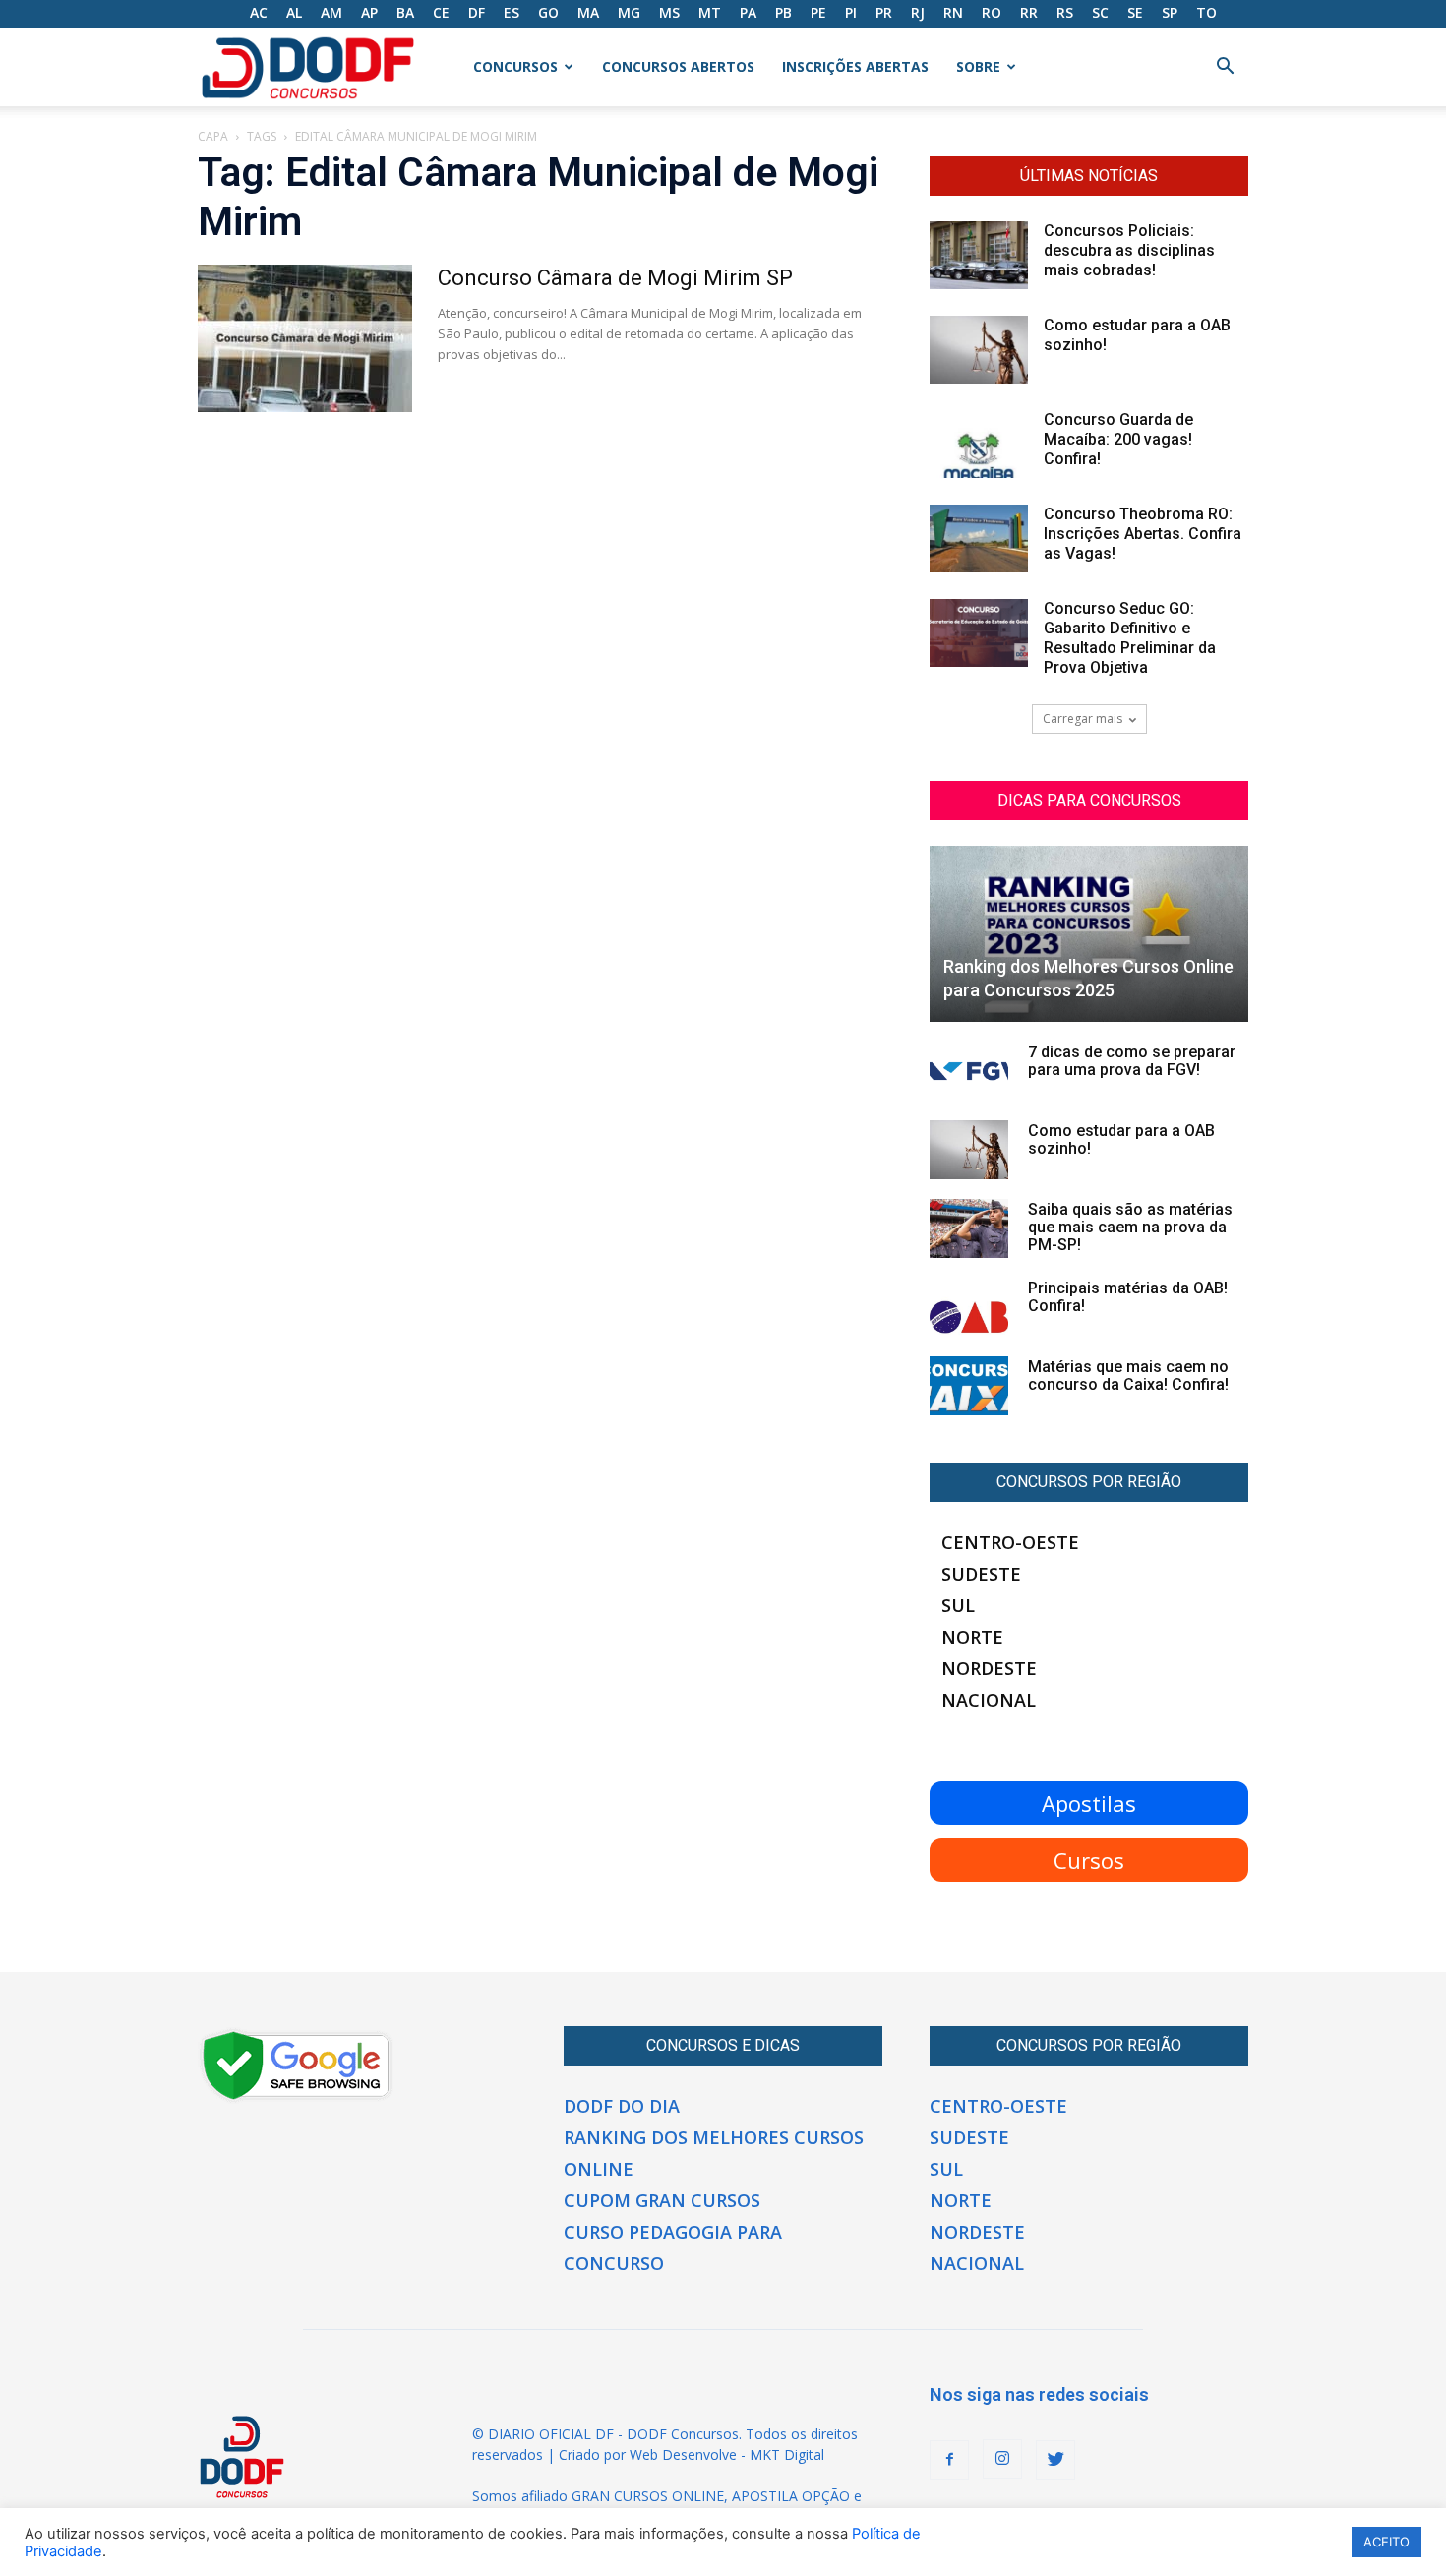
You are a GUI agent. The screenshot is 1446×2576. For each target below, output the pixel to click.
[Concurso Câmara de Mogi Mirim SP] (305, 338)
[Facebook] (949, 2460)
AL (294, 12)
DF (477, 12)
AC (259, 12)
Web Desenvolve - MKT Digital (727, 2455)
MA (588, 12)
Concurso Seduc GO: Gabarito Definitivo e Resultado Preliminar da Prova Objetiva (1130, 638)
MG (629, 12)
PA (748, 12)
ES (512, 12)
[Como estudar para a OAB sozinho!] (979, 350)
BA (405, 12)
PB (783, 12)
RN (953, 12)
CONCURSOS (515, 66)
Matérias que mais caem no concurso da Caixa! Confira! (1128, 1376)
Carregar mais (1083, 719)
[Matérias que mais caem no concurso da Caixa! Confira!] (969, 1386)
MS (669, 12)
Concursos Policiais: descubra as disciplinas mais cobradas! (1129, 250)
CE (441, 12)
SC (1100, 12)
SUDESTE (981, 1574)
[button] (1225, 68)
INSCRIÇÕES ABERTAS (855, 66)
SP (1170, 12)
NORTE (972, 1637)
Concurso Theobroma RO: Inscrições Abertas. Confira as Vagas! (1143, 534)
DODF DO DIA (622, 2106)
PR (884, 12)
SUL (958, 1605)
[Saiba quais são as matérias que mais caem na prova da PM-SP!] (969, 1228)
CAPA (213, 136)
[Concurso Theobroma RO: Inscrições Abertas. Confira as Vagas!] (979, 539)
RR (1029, 12)
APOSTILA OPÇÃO (791, 2496)
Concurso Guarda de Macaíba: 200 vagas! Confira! (1118, 439)
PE (818, 12)
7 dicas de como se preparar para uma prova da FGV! (1132, 1061)
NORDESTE (989, 1668)
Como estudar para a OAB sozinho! (1121, 1139)
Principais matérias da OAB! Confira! (1128, 1297)
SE (1135, 12)
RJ (918, 12)
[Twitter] (1055, 2460)
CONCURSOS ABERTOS (678, 66)
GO (548, 12)
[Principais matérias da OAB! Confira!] (969, 1307)
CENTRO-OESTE (1010, 1542)
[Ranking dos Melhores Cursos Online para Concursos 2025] (1089, 934)
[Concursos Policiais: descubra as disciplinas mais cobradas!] (979, 255)
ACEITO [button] (1386, 2542)
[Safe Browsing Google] (296, 2098)
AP (369, 12)
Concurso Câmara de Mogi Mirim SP (615, 278)
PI (851, 12)
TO (1206, 12)
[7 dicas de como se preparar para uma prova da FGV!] (969, 1071)
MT (710, 12)
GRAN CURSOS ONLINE (648, 2496)
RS (1065, 12)
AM (331, 12)
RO (992, 12)
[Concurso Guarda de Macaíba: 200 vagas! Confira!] (979, 444)
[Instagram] (1002, 2459)
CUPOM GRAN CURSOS (662, 2200)
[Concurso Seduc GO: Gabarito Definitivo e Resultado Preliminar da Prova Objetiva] (979, 633)
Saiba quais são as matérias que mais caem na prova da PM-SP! (1130, 1227)
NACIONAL (989, 1700)
